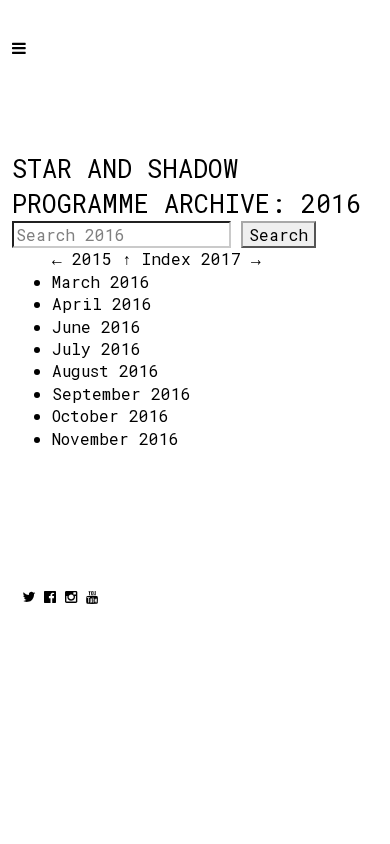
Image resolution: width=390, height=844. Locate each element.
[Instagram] (71, 596)
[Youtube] (92, 596)
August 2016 (105, 370)
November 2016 (115, 438)
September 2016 (121, 393)
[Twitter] (28, 596)
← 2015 (82, 258)
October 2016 (110, 415)
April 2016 (102, 303)
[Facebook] (50, 596)
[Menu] (37, 62)
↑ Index (156, 258)
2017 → (231, 258)
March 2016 (101, 281)
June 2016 (96, 326)
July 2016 (96, 348)
